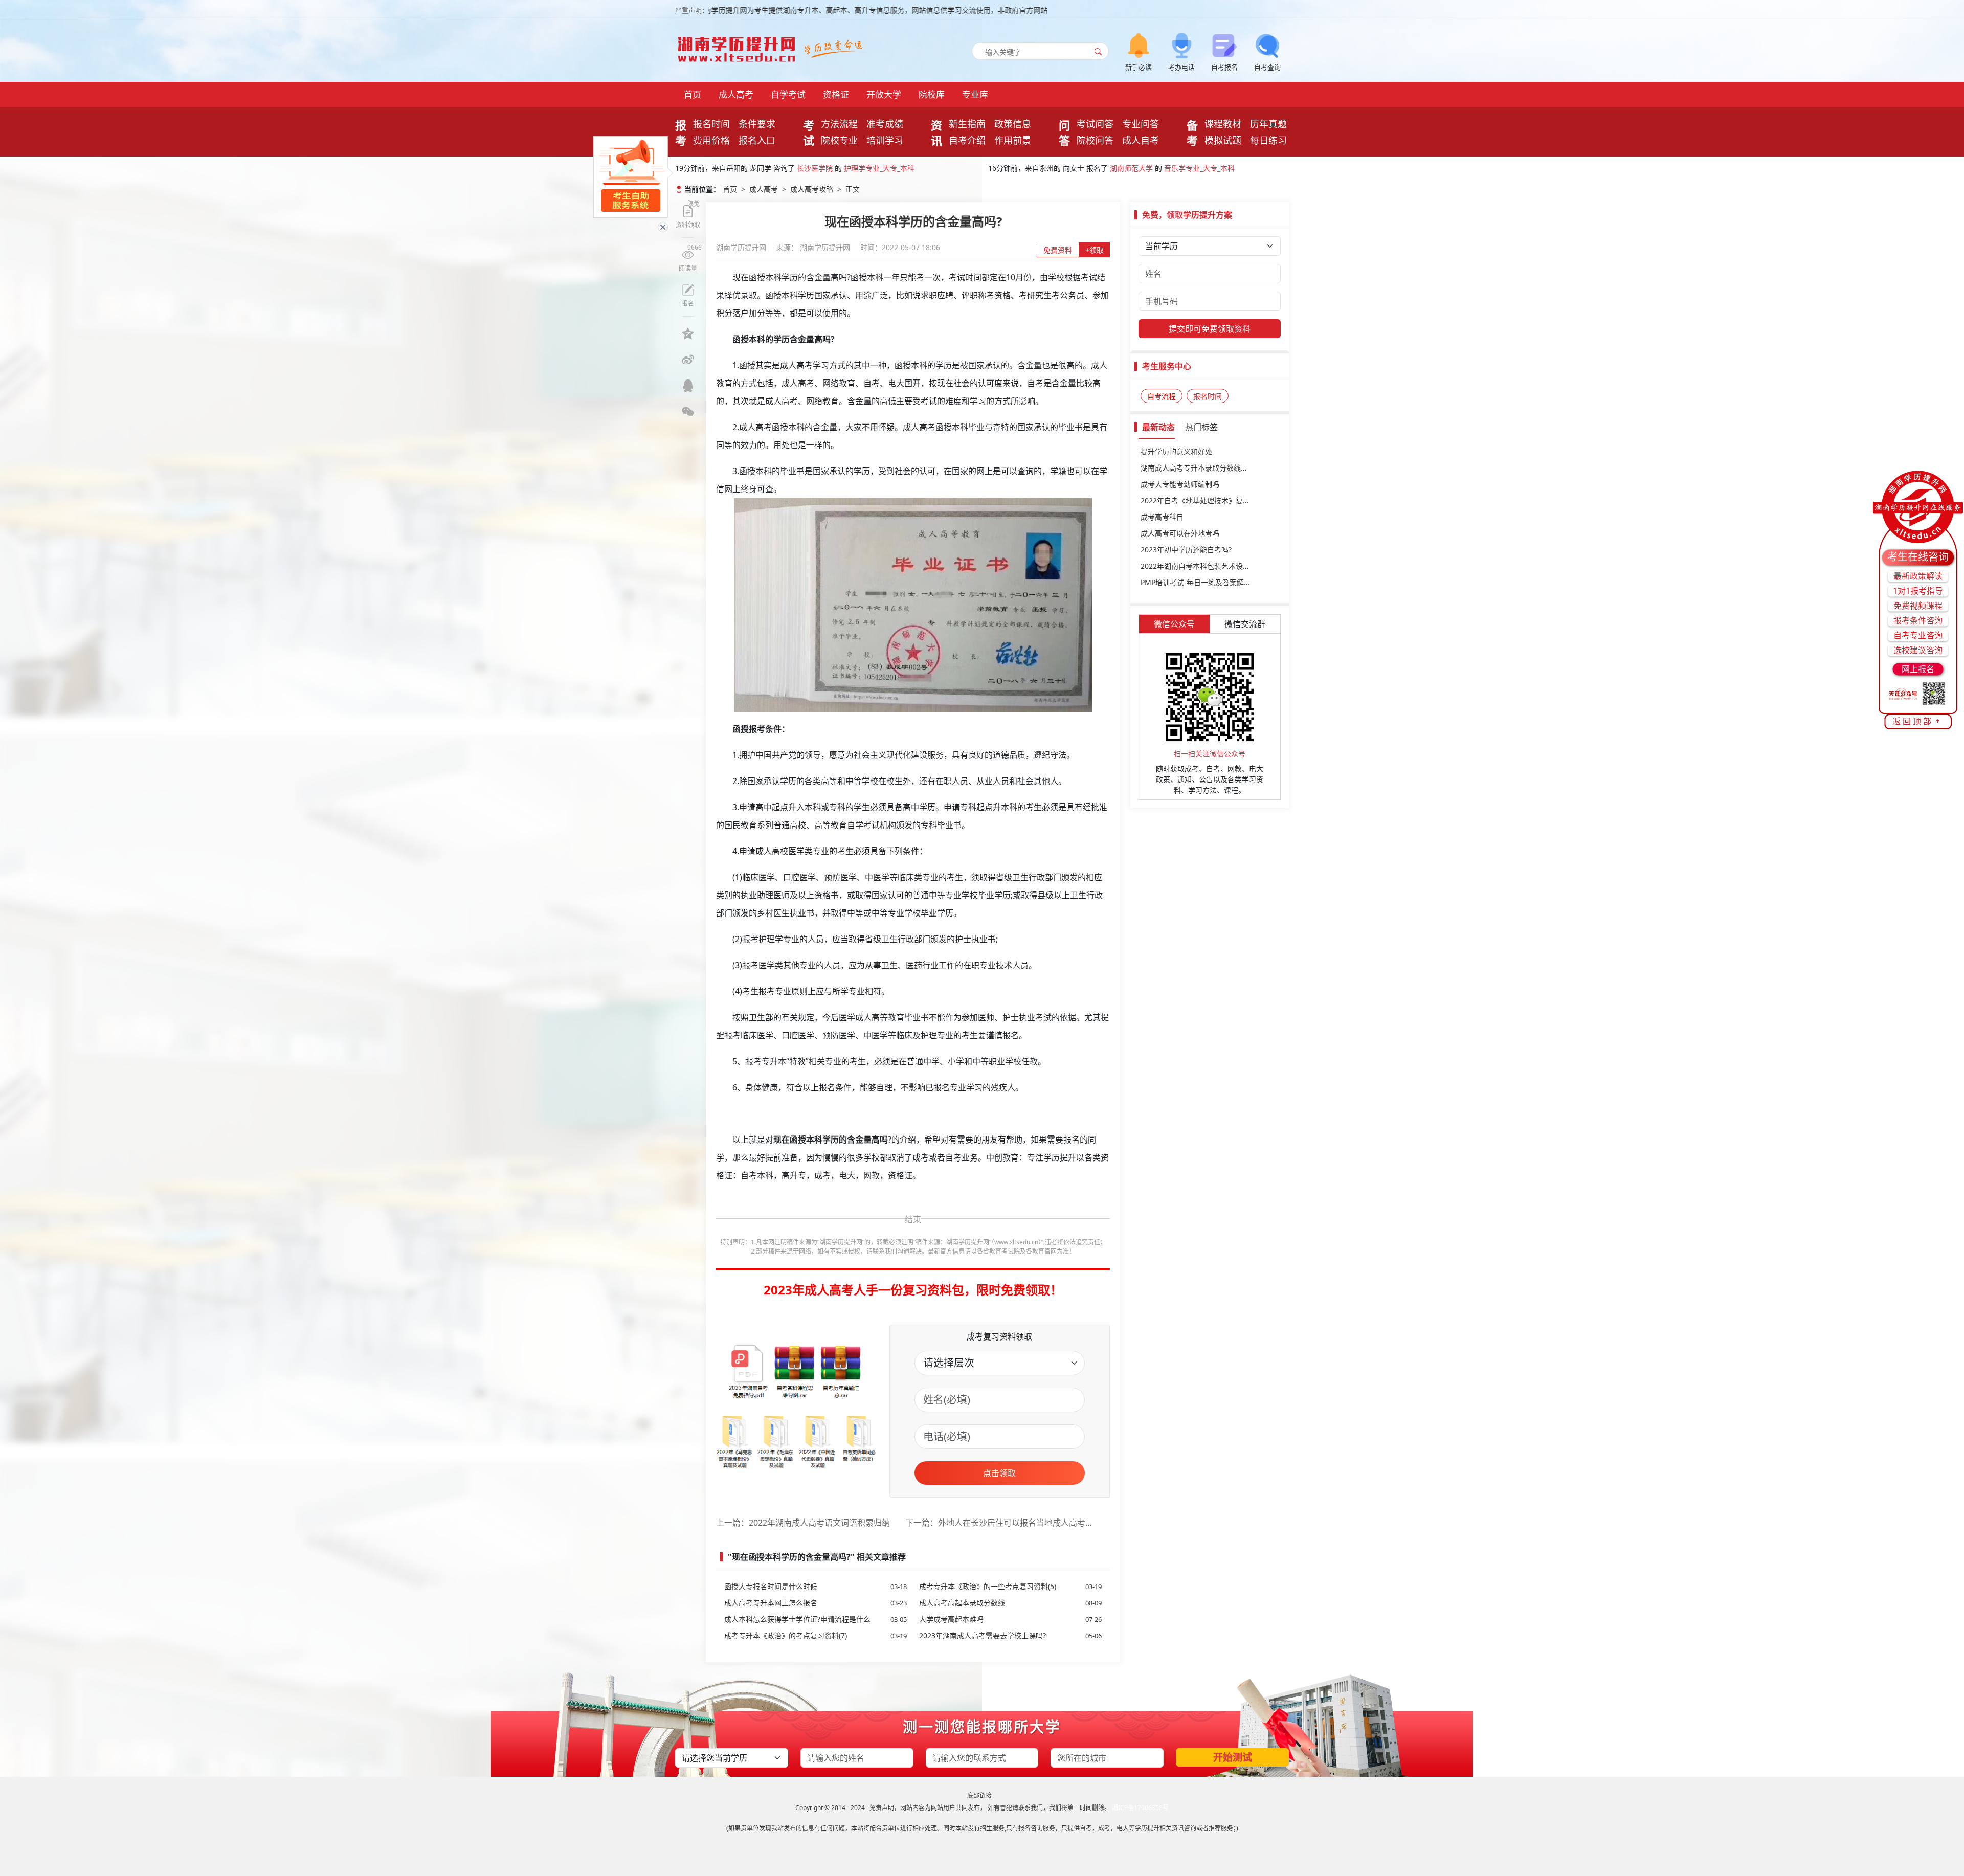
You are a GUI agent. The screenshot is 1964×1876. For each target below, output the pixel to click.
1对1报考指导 (1918, 591)
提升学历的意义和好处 (1176, 451)
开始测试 (1233, 1757)
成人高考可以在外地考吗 (1180, 533)
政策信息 (1013, 124)
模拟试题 (1223, 140)
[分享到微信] (688, 412)
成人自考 (1141, 140)
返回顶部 (1913, 721)
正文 (853, 189)
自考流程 (1162, 396)
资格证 (836, 94)
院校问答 (1095, 140)
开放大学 (884, 94)
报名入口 (757, 140)
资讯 (936, 132)
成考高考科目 (1162, 517)
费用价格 (711, 140)
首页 (693, 94)
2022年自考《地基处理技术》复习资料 (1202, 500)
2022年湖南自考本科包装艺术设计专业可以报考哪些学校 (1210, 566)
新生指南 (967, 124)
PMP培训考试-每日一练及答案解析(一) (1201, 582)
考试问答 (1095, 124)
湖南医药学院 (818, 168)
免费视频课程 (1918, 606)
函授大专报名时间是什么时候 (816, 1586)
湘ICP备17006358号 (1140, 1808)
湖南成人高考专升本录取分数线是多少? (1203, 468)
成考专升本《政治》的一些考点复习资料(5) (1010, 1586)
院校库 (932, 94)
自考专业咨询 (1918, 635)
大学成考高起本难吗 (1010, 1619)
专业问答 (1141, 124)
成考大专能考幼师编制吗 (1180, 484)
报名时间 (711, 124)
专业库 (975, 94)
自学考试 (788, 94)
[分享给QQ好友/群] (688, 386)
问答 (1064, 132)
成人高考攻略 (812, 189)
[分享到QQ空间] (688, 333)
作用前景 (1013, 140)
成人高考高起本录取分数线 (1010, 1603)
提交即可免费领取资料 (1210, 329)
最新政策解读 (1918, 576)
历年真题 (1268, 124)
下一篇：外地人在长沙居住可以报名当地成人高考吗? (1000, 1523)
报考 (681, 132)
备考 (1192, 132)
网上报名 (1918, 669)
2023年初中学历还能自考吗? (1186, 550)
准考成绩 (885, 124)
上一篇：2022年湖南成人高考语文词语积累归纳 (803, 1523)
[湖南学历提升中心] (739, 46)
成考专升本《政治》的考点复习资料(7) (816, 1635)
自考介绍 (967, 140)
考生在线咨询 (1918, 557)
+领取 (1095, 250)
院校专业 (839, 140)
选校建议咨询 (1918, 650)
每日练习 (1268, 140)
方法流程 (839, 124)
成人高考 (736, 94)
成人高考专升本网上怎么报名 (816, 1603)
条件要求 (757, 124)
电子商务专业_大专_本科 (890, 168)
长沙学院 (1120, 168)
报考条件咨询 (1918, 620)
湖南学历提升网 (742, 247)
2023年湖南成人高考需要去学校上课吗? (1010, 1635)
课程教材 (1223, 124)
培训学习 (885, 140)
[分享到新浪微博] (688, 360)
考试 (809, 132)
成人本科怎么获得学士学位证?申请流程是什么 (816, 1619)
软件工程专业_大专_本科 (1185, 168)
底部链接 (979, 1795)
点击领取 (999, 1473)
